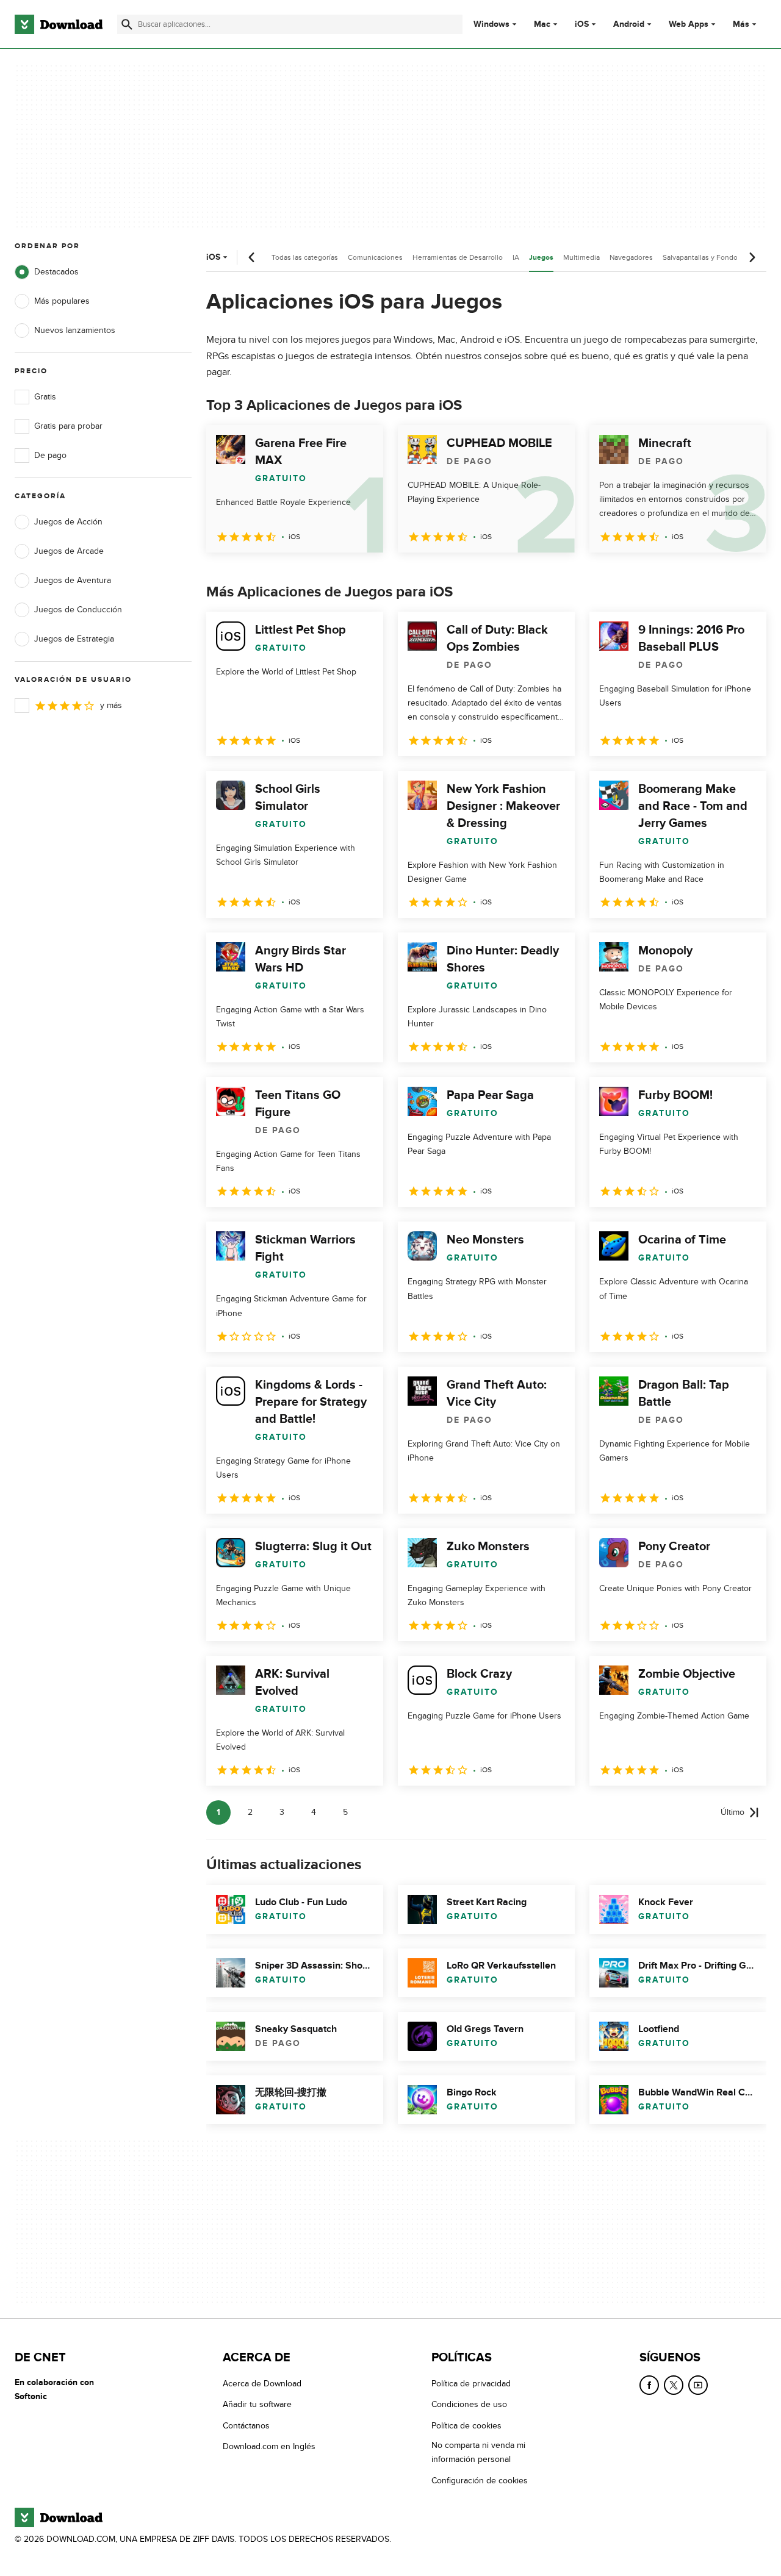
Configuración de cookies (480, 2481)
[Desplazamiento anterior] (252, 257)
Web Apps (689, 24)
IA (516, 257)
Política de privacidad (471, 2384)
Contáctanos (246, 2426)
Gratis (45, 397)
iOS (582, 24)
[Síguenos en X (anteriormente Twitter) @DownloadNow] (674, 2385)
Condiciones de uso (469, 2404)
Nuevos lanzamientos (75, 330)
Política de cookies (466, 2426)
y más (111, 705)
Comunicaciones (375, 257)
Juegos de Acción (68, 522)
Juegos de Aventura (73, 580)
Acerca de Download (262, 2384)
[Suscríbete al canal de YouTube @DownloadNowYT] (698, 2385)
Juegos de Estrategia (74, 639)
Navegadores (631, 257)
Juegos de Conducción (78, 610)
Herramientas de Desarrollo (458, 257)
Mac (542, 24)
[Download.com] (59, 24)
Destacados (56, 272)
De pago (50, 455)
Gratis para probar (68, 426)
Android (629, 24)
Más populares (62, 301)
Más (741, 24)
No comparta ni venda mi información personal (478, 2452)
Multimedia (581, 257)
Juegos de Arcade (69, 551)
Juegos (541, 258)
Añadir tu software (257, 2404)
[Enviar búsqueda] (127, 24)
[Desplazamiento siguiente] (752, 257)
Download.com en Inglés (269, 2446)
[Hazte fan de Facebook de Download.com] (649, 2385)
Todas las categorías (305, 257)
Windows (491, 24)
